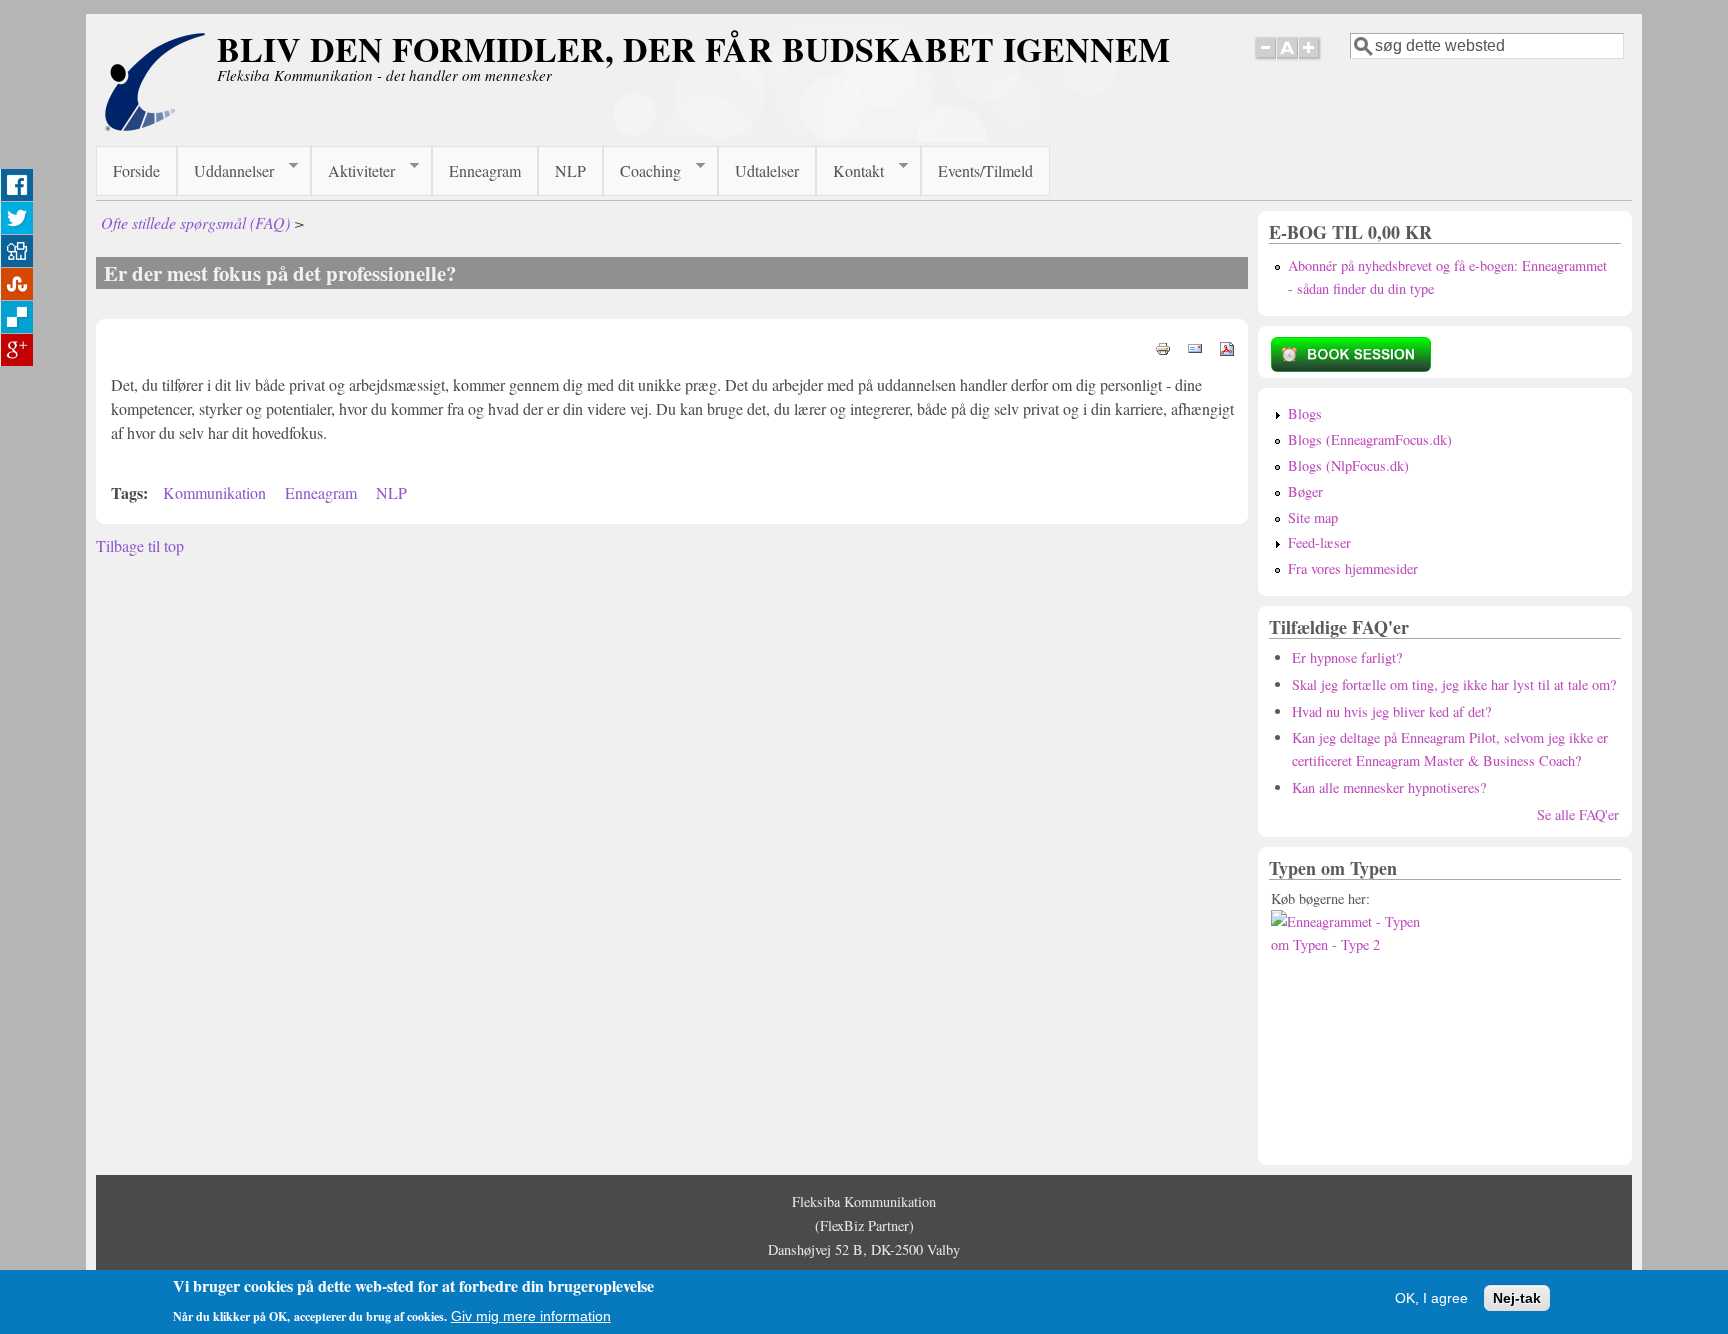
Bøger (1305, 491)
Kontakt (850, 171)
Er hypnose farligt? (1347, 657)
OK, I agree (1431, 1297)
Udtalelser (767, 170)
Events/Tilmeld (985, 170)
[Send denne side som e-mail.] (1195, 346)
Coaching (642, 171)
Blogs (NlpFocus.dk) (1348, 465)
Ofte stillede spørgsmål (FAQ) (195, 222)
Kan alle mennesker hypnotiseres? (1389, 787)
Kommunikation (214, 492)
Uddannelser (225, 171)
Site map (1313, 517)
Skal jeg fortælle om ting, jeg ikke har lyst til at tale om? (1454, 684)
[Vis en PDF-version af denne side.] (1227, 346)
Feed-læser (1319, 542)
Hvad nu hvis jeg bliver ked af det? (1391, 711)
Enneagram (485, 170)
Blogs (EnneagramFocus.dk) (1370, 439)
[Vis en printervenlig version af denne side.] (1163, 346)
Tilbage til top (140, 545)
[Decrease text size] (1265, 59)
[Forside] (155, 125)
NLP (570, 170)
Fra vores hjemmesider (1353, 568)
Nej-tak (1517, 1297)
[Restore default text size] (1287, 59)
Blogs (1305, 413)
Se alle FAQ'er (1578, 814)
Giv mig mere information (531, 1315)
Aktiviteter (353, 171)
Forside (136, 170)
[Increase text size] (1310, 59)
